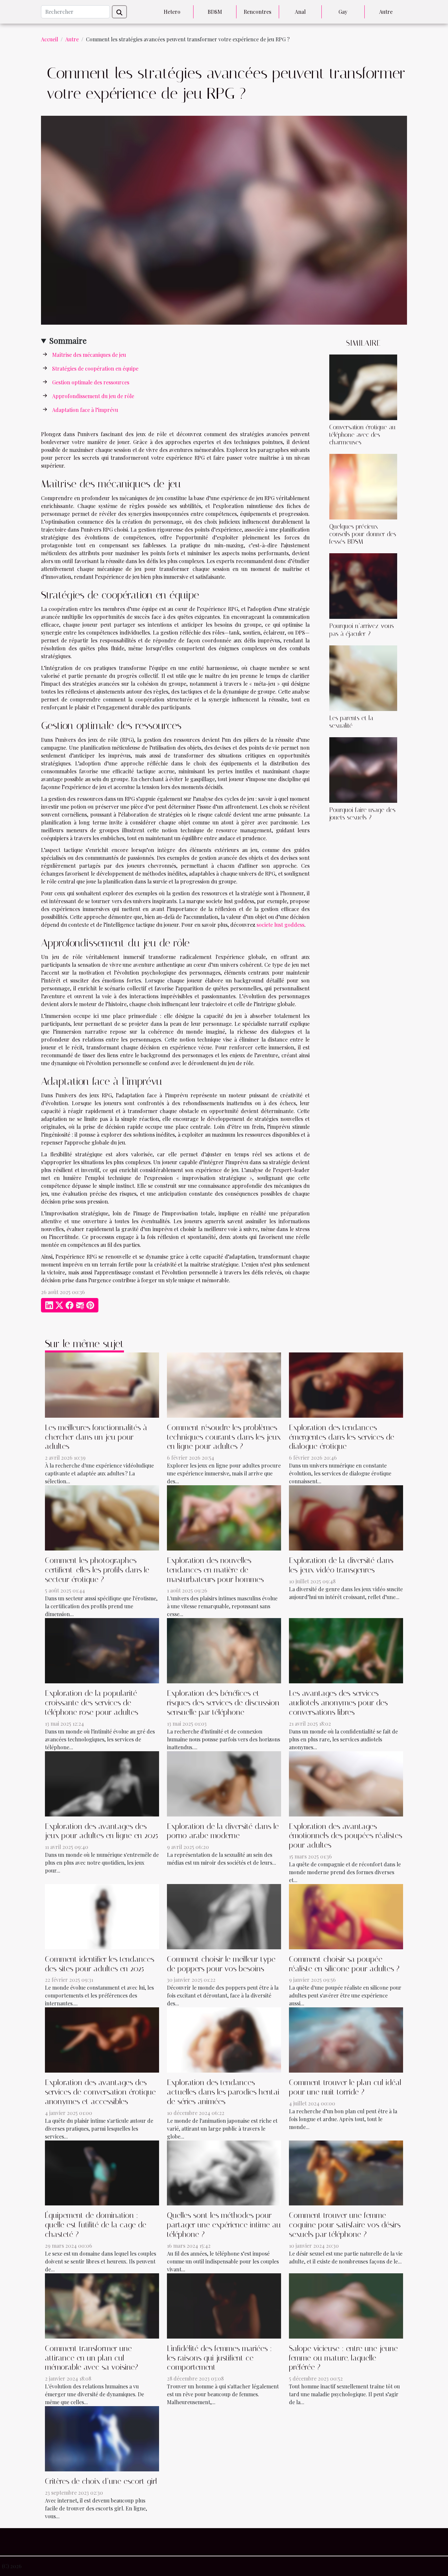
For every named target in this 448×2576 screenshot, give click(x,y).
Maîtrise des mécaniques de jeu (89, 355)
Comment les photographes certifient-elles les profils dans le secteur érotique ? (97, 1570)
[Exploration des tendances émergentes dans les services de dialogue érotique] (346, 1384)
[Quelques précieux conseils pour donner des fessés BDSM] (363, 486)
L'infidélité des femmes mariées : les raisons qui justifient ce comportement (219, 2358)
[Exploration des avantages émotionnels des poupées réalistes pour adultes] (346, 1783)
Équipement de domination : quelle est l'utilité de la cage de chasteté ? (96, 2225)
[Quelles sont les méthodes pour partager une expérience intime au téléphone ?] (224, 2172)
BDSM (215, 12)
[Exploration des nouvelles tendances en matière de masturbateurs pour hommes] (224, 1517)
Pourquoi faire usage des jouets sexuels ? (362, 814)
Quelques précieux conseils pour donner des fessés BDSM (363, 534)
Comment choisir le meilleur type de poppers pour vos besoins (221, 1964)
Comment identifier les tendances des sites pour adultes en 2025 (100, 1964)
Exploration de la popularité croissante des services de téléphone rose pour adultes (92, 1703)
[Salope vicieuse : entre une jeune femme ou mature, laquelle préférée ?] (346, 2305)
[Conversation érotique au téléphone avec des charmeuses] (363, 386)
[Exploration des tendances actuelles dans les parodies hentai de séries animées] (224, 2039)
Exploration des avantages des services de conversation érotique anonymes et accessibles (100, 2092)
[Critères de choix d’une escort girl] (102, 2438)
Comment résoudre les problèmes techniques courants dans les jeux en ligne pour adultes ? (224, 1437)
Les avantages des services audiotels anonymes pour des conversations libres (338, 1703)
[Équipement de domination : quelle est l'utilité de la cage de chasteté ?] (102, 2172)
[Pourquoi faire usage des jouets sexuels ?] (363, 769)
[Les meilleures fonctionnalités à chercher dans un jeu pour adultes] (102, 1384)
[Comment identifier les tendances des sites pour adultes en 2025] (102, 1916)
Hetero (172, 12)
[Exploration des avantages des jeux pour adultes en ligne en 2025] (102, 1783)
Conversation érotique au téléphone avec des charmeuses (362, 435)
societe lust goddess (280, 925)
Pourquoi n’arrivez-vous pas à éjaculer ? (362, 630)
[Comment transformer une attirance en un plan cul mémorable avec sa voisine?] (102, 2305)
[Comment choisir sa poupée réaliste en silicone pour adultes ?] (346, 1916)
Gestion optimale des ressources (91, 382)
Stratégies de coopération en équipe (95, 368)
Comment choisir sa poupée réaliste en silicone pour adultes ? (344, 1964)
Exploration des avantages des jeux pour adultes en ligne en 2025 (102, 1831)
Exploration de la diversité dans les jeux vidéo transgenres (341, 1565)
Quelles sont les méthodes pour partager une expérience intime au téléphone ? (224, 2225)
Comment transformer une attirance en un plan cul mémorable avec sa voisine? (92, 2358)
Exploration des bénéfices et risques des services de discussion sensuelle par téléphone (223, 1703)
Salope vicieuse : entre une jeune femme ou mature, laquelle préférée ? (343, 2358)
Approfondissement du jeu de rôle (93, 396)
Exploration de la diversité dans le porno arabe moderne (223, 1831)
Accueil (50, 39)
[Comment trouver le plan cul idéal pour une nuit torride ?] (346, 2039)
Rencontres (257, 12)
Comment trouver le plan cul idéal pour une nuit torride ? (345, 2087)
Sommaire (68, 340)
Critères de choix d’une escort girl (101, 2481)
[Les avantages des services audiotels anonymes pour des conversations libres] (346, 1650)
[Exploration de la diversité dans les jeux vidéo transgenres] (346, 1517)
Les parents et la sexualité (351, 722)
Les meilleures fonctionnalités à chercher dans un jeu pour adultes (96, 1437)
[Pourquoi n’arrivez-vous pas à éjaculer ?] (363, 586)
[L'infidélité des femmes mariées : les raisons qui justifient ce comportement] (224, 2305)
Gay (343, 12)
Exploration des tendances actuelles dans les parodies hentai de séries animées (223, 2092)
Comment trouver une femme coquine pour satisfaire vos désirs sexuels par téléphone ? (345, 2225)
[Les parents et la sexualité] (363, 677)
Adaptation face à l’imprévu (85, 410)
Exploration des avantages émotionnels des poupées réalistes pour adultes (346, 1836)
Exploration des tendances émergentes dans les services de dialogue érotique (342, 1437)
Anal (300, 12)
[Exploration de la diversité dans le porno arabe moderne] (224, 1783)
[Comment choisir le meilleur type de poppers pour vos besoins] (224, 1916)
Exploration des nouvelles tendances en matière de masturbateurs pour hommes (215, 1570)
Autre (386, 12)
